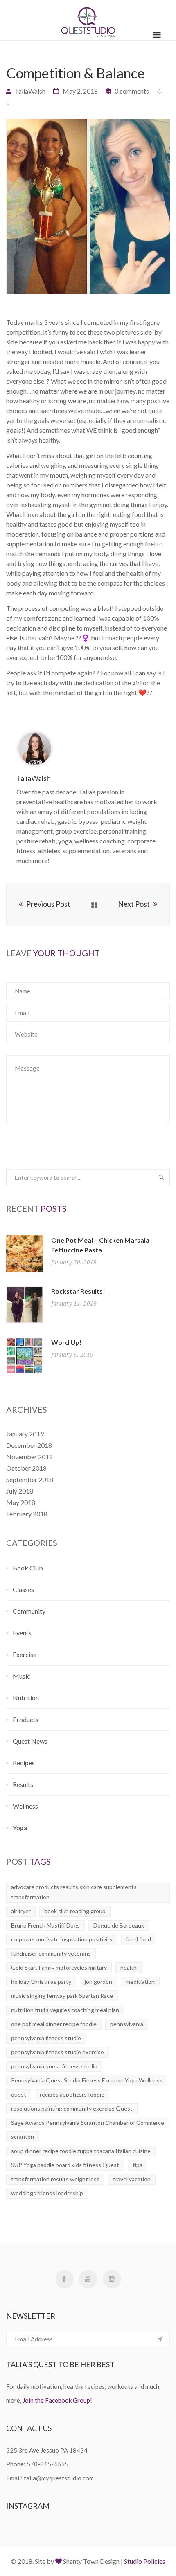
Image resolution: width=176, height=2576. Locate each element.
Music (21, 1676)
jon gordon (98, 1982)
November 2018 (29, 1457)
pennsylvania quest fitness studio (54, 2066)
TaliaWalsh (30, 91)
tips (138, 2165)
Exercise (25, 1654)
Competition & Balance (76, 73)
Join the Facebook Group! (57, 2400)
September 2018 (30, 1479)
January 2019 (25, 1434)
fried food (139, 1939)
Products (26, 1719)
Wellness (25, 1806)
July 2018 (20, 1491)
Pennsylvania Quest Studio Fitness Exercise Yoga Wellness (87, 2080)
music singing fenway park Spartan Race (62, 1996)
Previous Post (48, 904)
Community (29, 1611)
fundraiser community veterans (51, 1953)
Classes (23, 1589)
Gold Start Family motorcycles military (59, 1967)
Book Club (28, 1568)
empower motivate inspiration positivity (62, 1939)
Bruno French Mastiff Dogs (45, 1925)
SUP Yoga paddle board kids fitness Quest (65, 2165)
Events (22, 1633)
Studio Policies (145, 2561)
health (129, 1967)
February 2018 (27, 1514)
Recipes (24, 1763)
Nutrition (26, 1698)
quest (19, 2094)
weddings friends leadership (47, 2193)
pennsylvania (127, 2024)
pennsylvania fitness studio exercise (58, 2052)
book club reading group (75, 1911)
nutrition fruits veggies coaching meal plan (65, 2010)
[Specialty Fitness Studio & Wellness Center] (88, 20)
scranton (23, 2137)
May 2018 (21, 1502)
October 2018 (26, 1468)
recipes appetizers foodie (72, 2094)
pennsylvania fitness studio (46, 2038)
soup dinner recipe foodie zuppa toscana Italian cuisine (81, 2151)
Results (23, 1784)
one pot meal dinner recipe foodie (54, 2024)
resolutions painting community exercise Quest (72, 2108)
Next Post (134, 904)
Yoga (20, 1828)
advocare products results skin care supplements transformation (74, 1892)
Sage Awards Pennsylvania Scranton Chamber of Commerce (88, 2123)
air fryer (21, 1911)
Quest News (30, 1741)
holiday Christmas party (41, 1982)
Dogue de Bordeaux (119, 1925)
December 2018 (29, 1445)
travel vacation (132, 2179)
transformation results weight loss (55, 2179)
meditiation (140, 1982)
